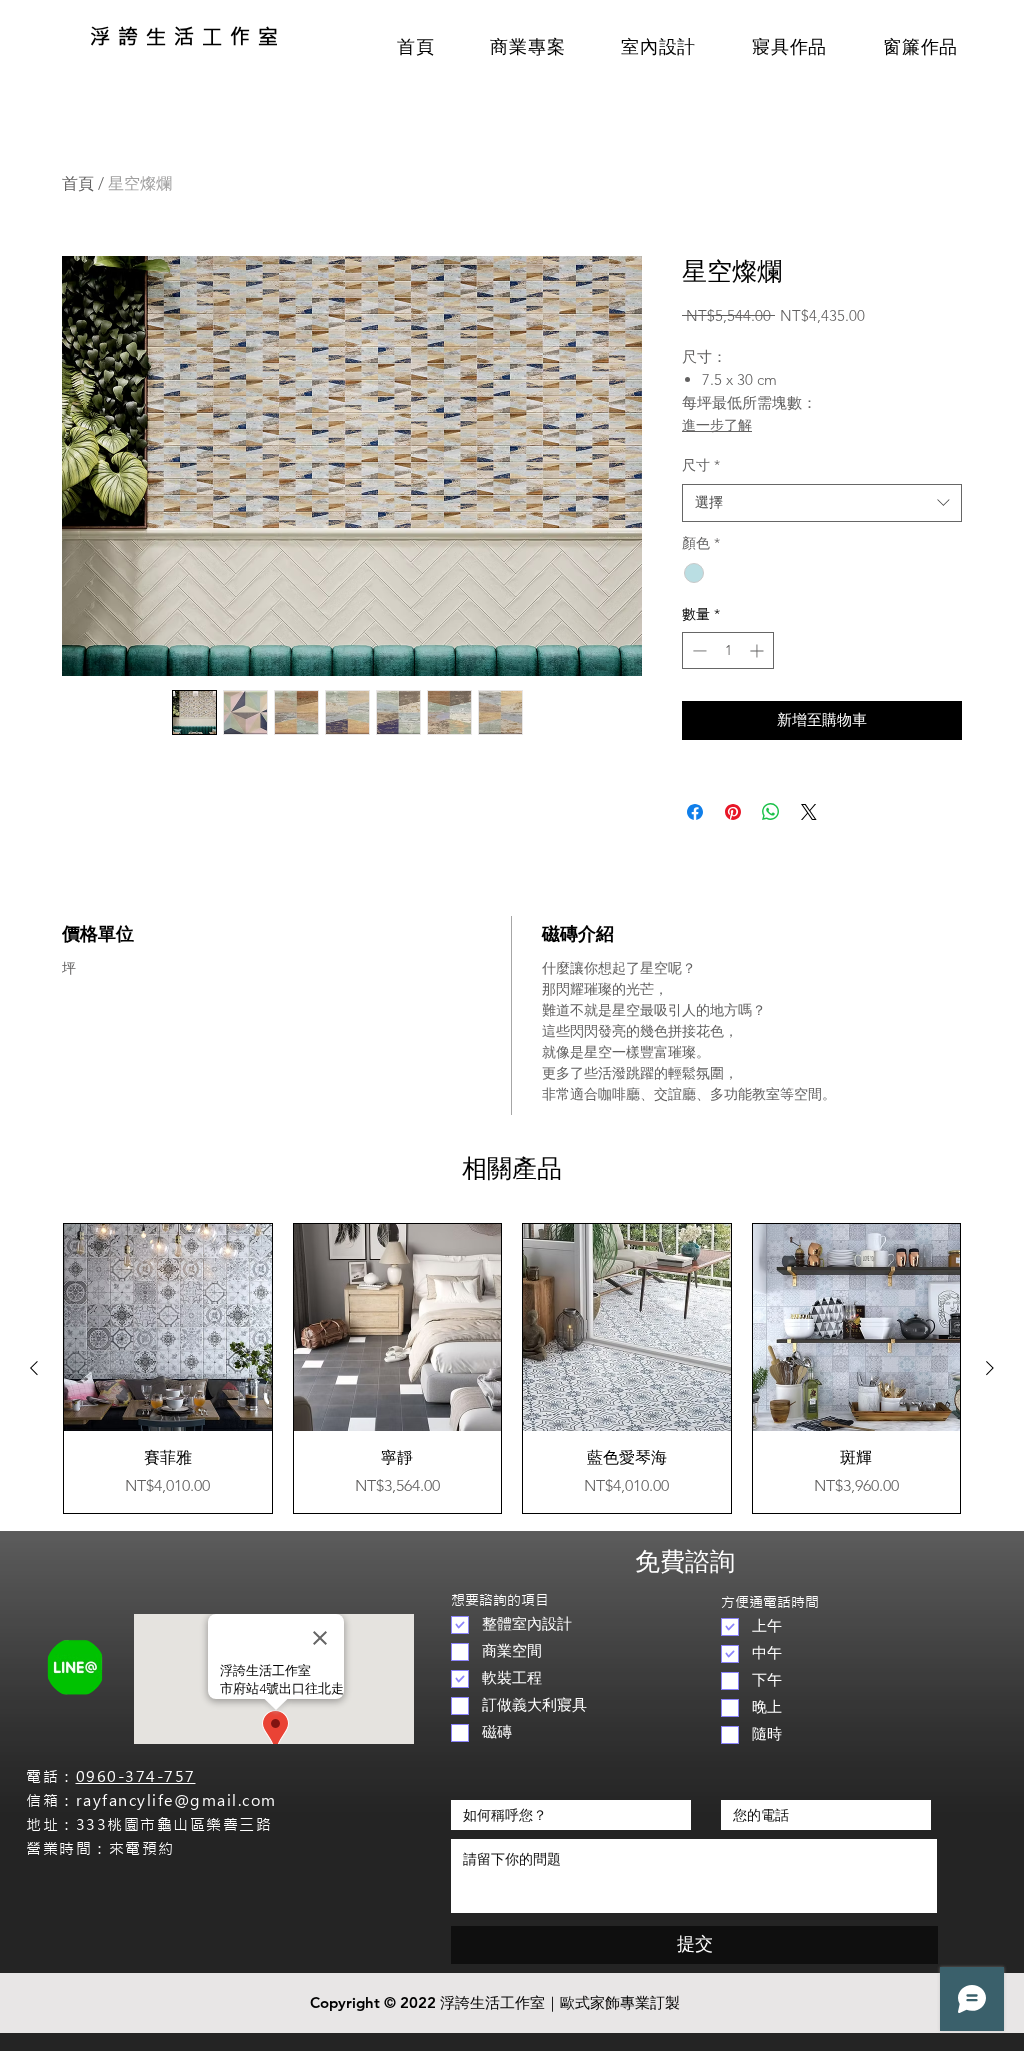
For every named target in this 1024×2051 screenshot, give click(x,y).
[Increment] (758, 650)
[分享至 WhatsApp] (771, 812)
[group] (512, 1368)
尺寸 (701, 465)
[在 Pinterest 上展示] (733, 812)
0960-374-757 (136, 1776)
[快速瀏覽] (168, 1328)
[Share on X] (809, 812)
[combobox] (822, 503)
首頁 (78, 183)
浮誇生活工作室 (188, 36)
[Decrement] (697, 650)
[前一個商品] (34, 1368)
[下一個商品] (990, 1368)
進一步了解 (717, 425)
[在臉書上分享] (695, 812)
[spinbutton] (728, 650)
